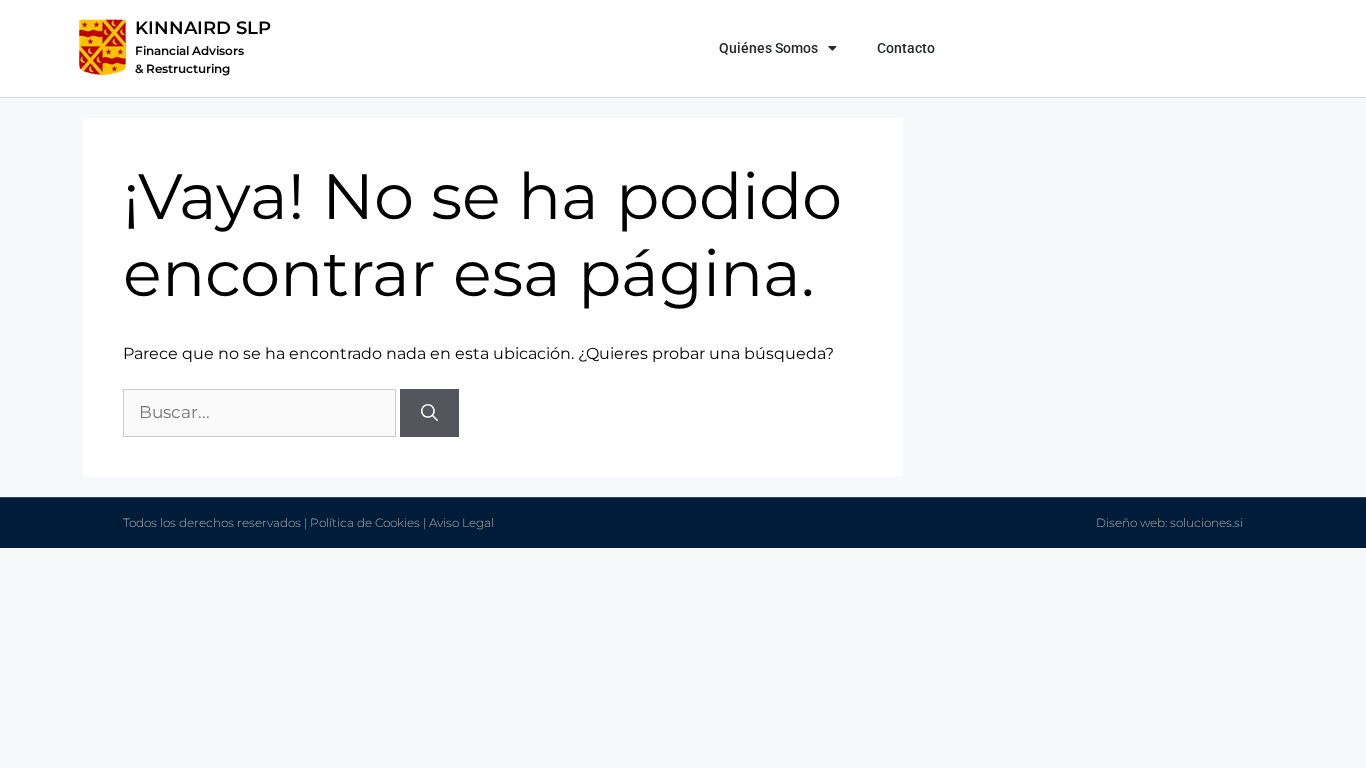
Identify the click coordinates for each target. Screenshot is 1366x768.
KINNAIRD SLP (203, 28)
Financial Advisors (189, 50)
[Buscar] (429, 413)
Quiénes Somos (768, 48)
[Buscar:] (261, 412)
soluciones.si (1206, 522)
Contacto (906, 48)
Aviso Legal (461, 522)
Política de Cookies (365, 522)
